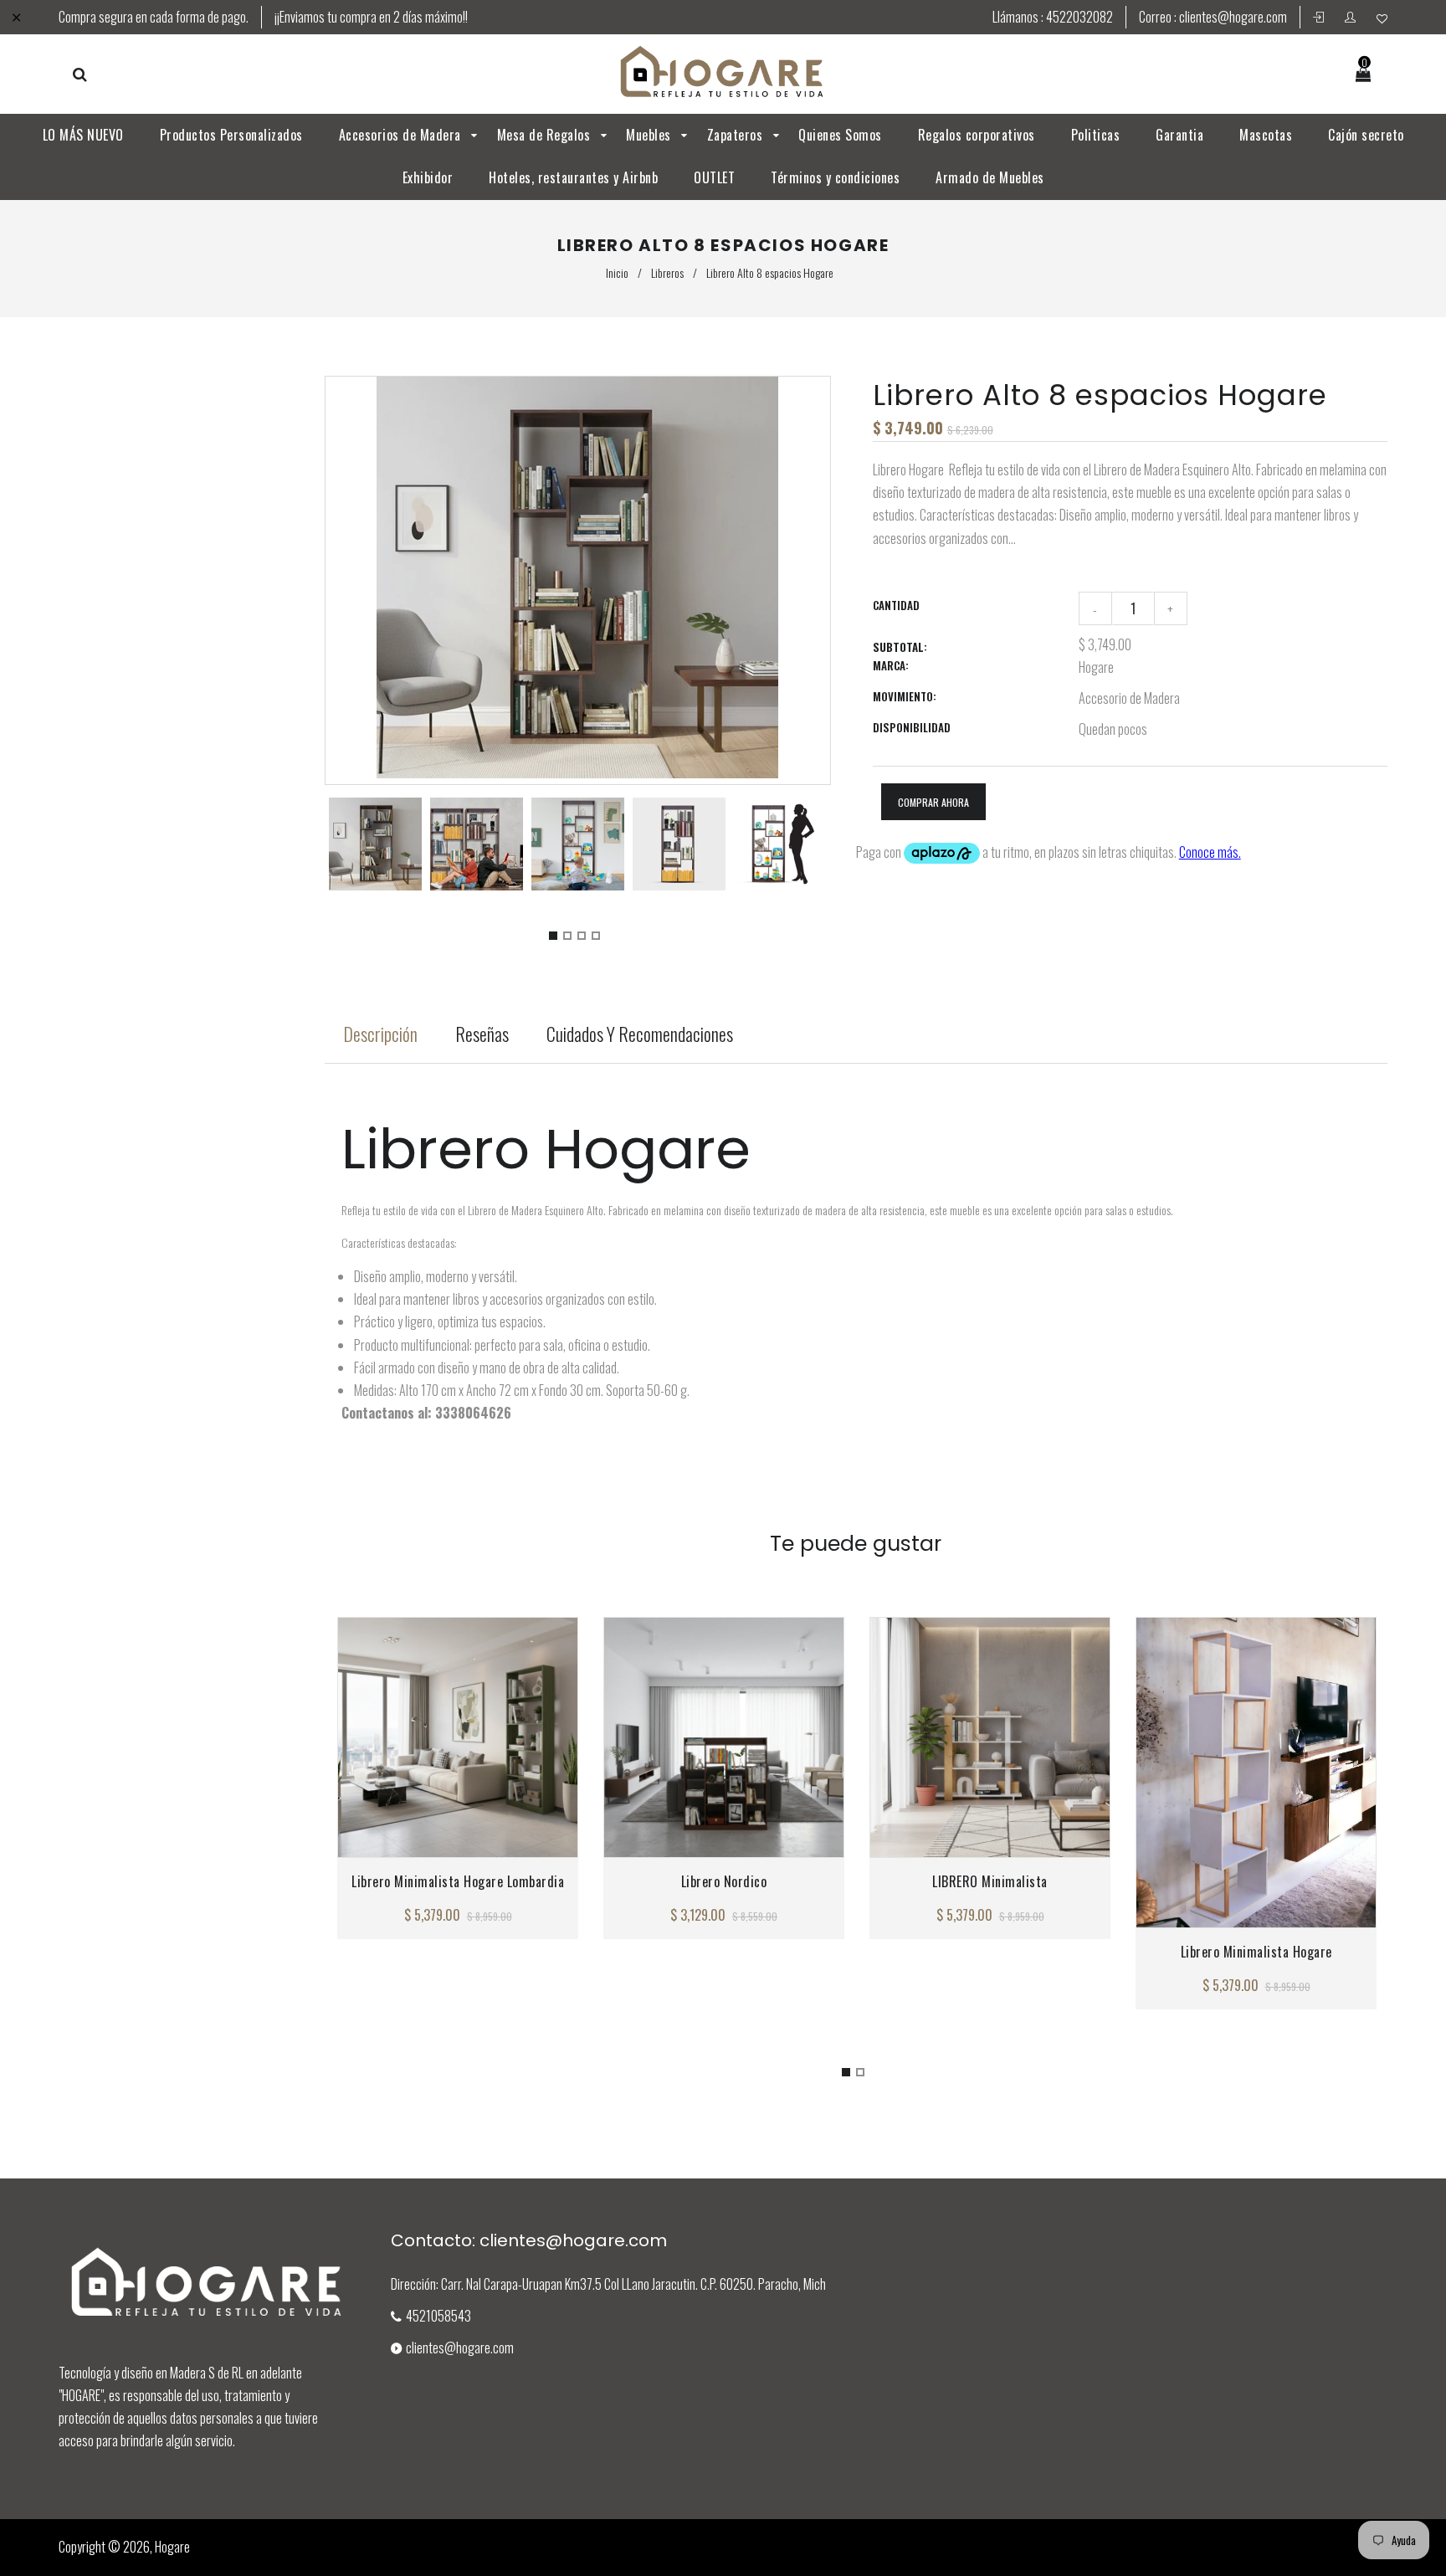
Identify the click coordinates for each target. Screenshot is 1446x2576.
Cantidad (896, 605)
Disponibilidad (912, 727)
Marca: (891, 665)
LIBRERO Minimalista (990, 1881)
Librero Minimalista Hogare (1256, 1952)
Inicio (617, 272)
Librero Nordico (723, 1881)
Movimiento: (905, 696)
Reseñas (482, 1034)
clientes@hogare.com (1233, 17)
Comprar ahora (933, 802)
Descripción (380, 1034)
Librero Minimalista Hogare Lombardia (458, 1881)
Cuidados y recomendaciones (640, 1034)
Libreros (667, 272)
